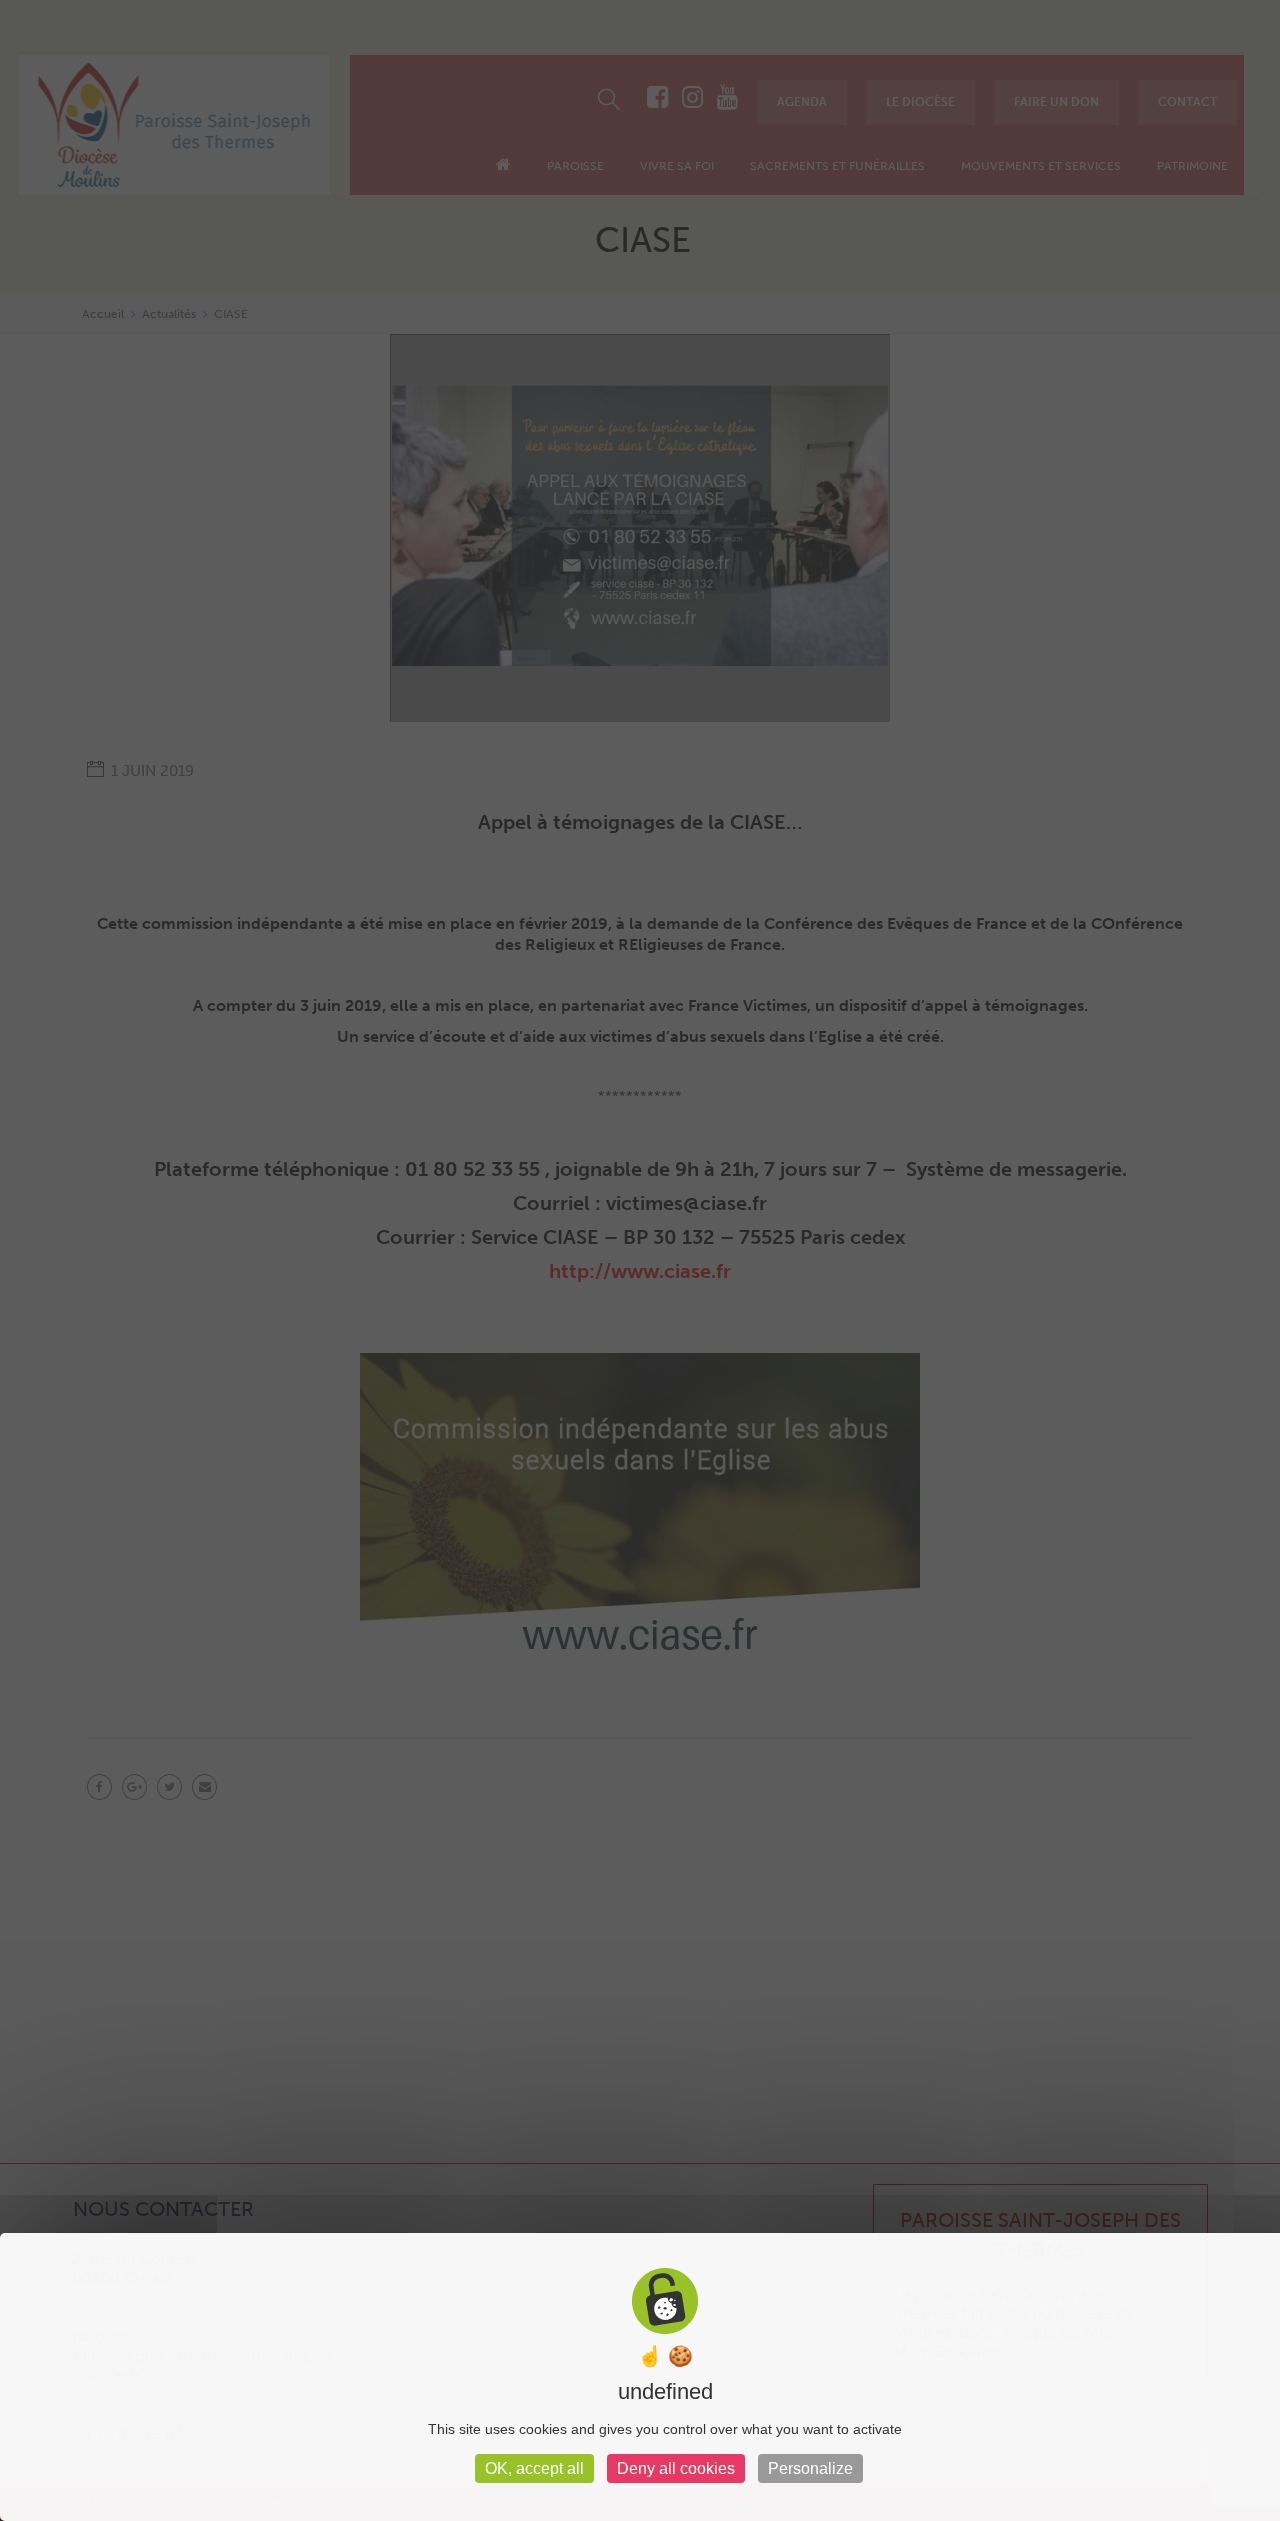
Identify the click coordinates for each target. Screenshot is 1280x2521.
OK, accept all (534, 2468)
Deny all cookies (676, 2468)
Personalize (810, 2468)
